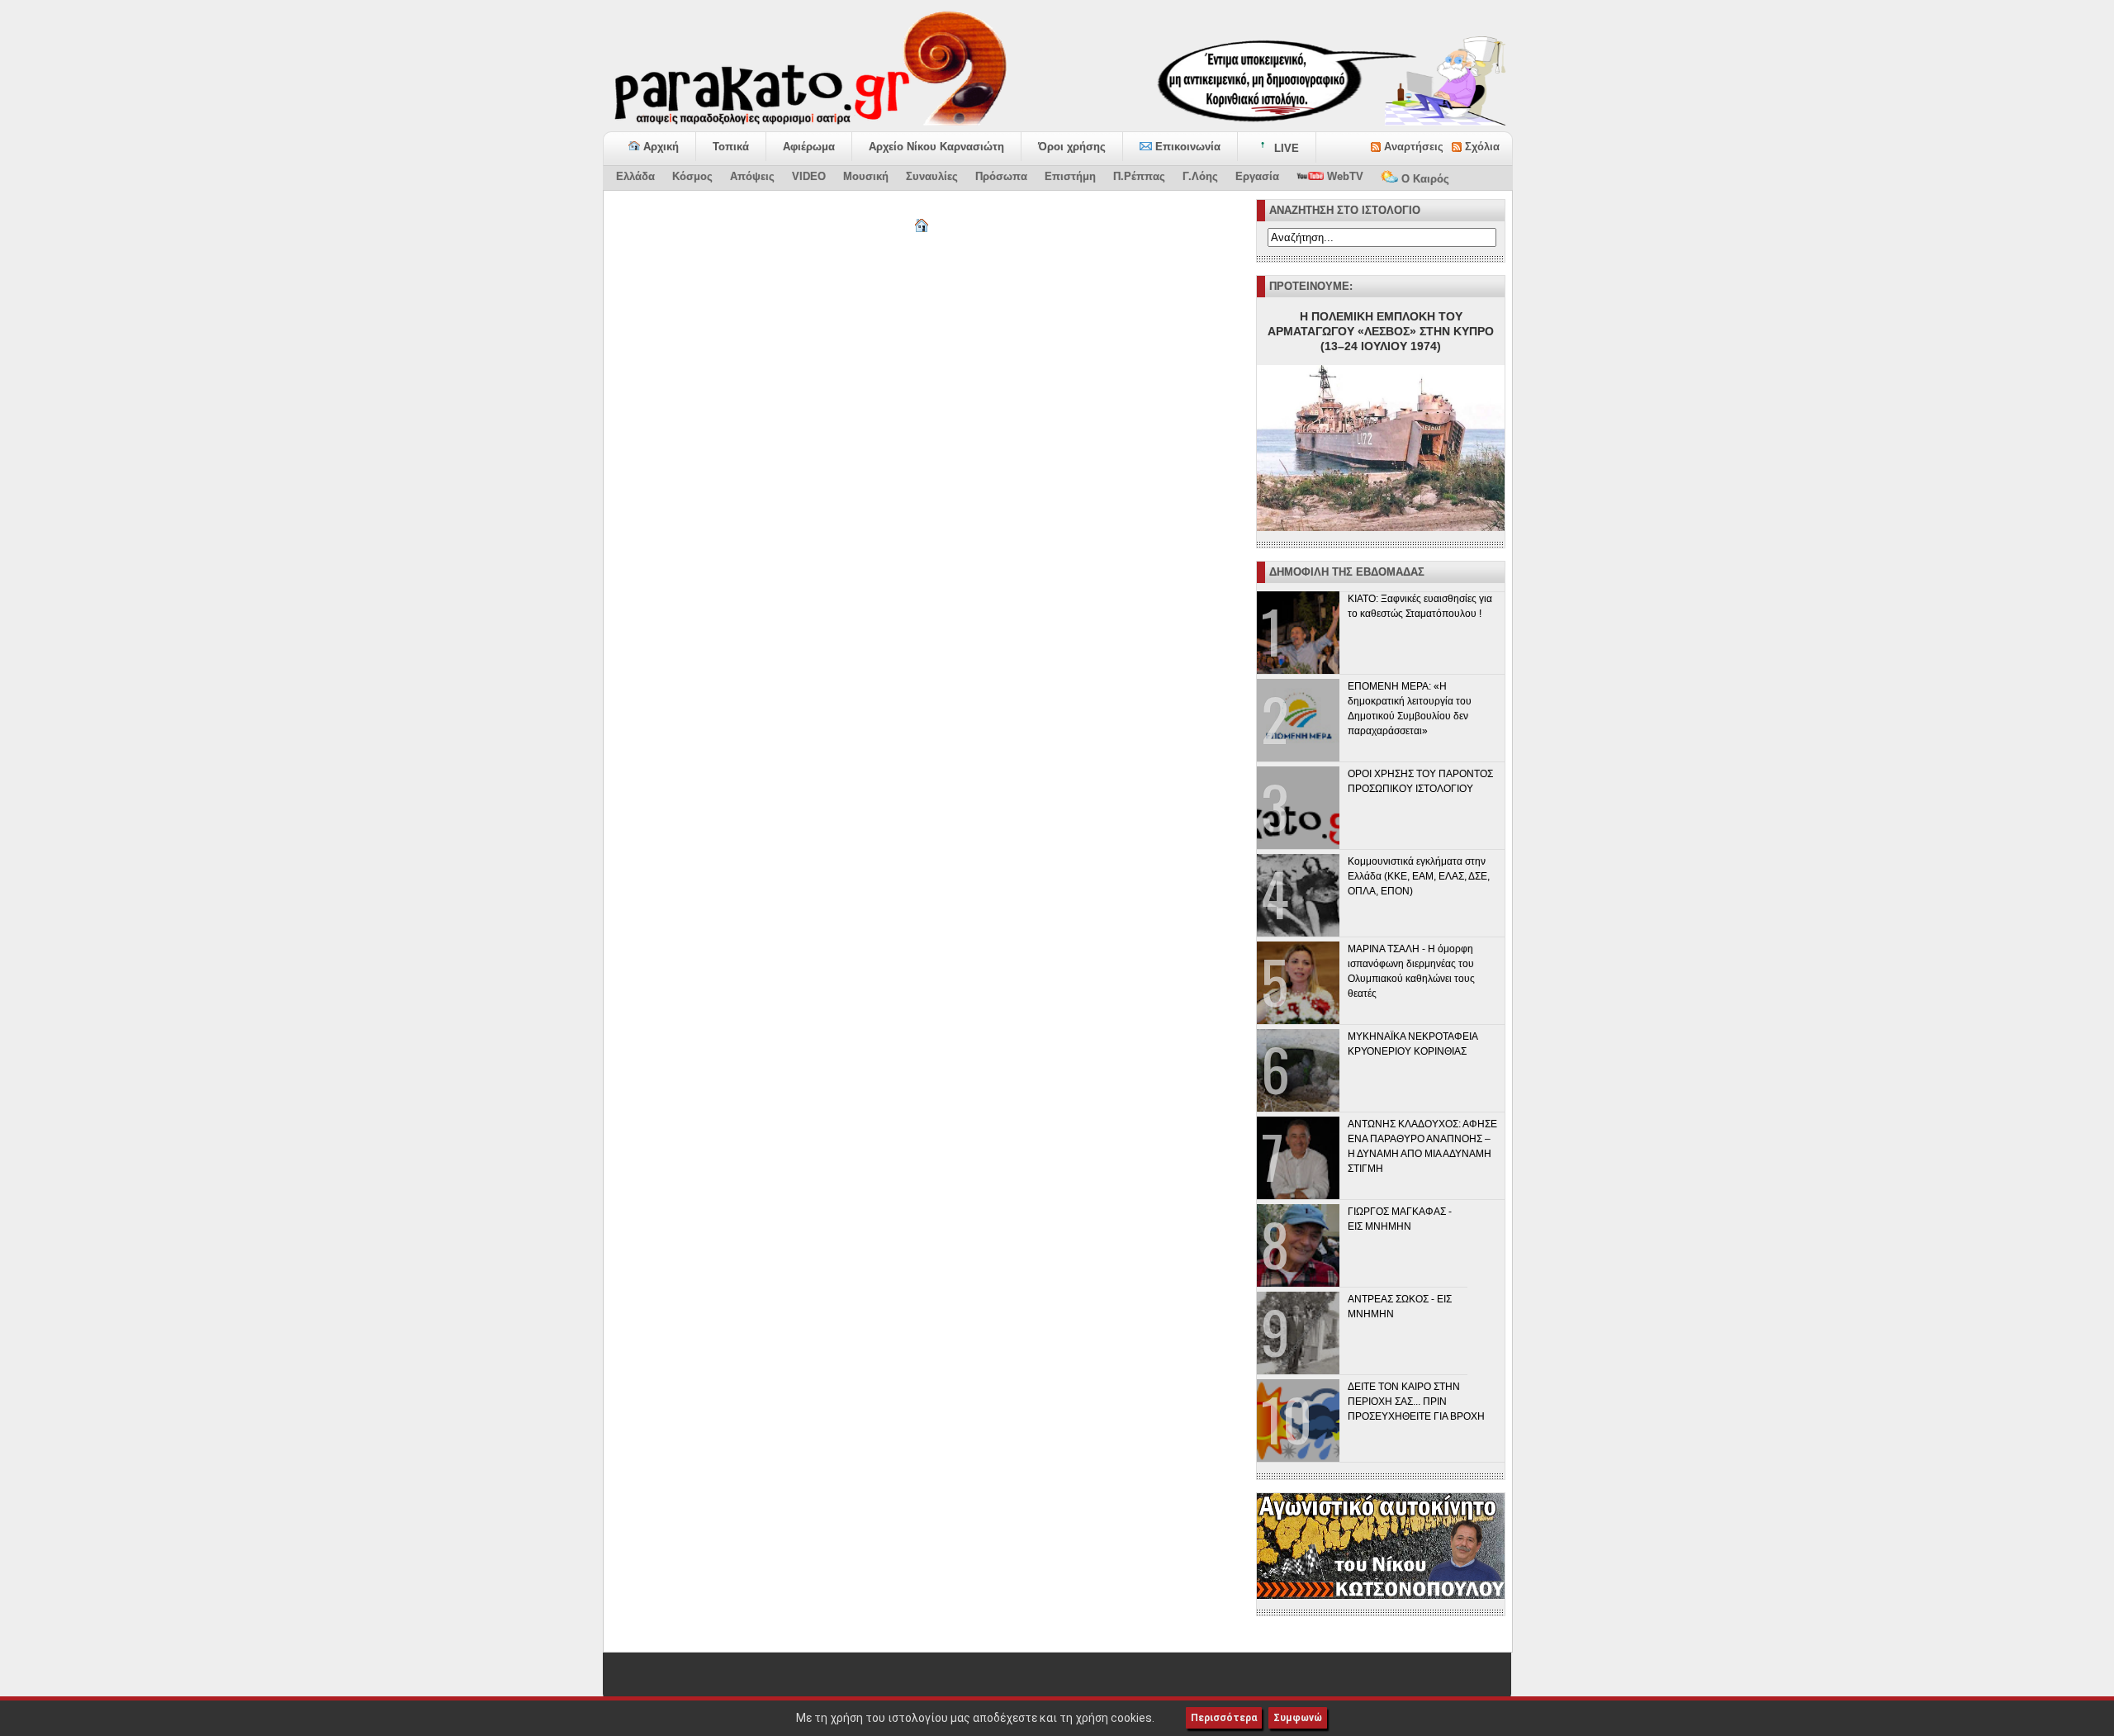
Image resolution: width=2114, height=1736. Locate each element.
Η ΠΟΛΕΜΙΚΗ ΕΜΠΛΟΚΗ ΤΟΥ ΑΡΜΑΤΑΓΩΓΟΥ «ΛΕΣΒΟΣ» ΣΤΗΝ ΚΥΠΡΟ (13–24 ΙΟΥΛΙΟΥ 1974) (1381, 331)
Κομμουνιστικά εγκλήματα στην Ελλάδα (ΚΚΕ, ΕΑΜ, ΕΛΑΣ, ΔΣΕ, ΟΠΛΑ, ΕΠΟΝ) (1419, 876)
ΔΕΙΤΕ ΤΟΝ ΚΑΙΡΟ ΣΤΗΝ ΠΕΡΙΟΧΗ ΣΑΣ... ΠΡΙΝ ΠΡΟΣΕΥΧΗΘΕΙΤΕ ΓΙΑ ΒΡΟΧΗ (1416, 1402)
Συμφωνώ (1298, 1718)
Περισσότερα (1224, 1718)
